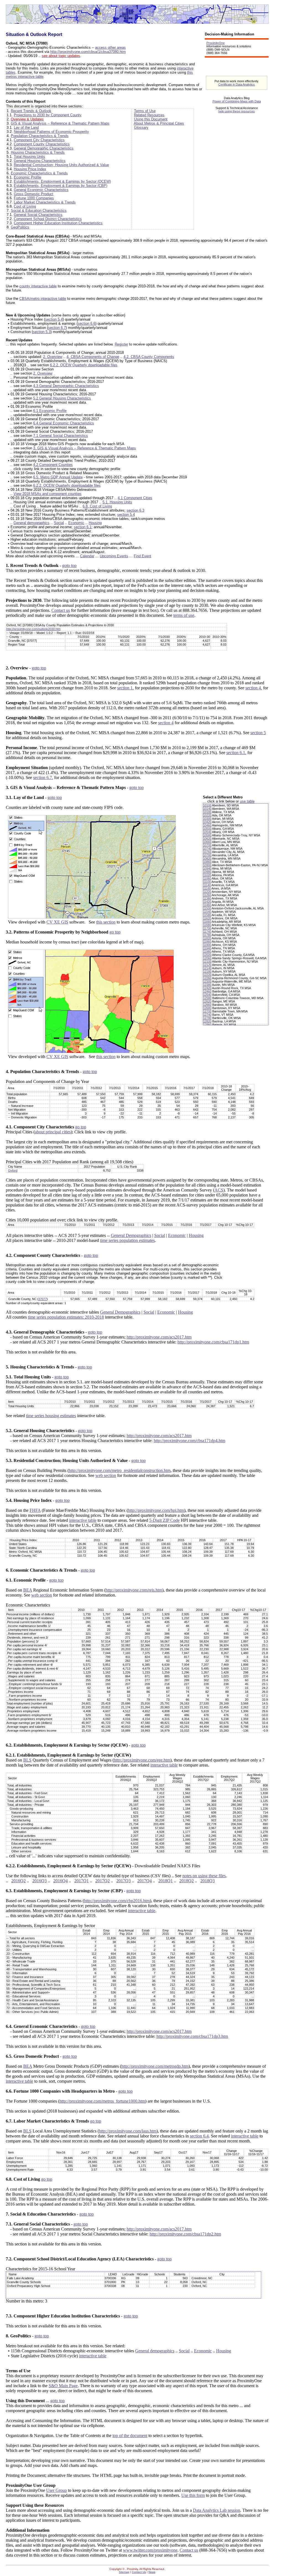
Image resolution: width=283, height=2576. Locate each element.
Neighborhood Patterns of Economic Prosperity (51, 132)
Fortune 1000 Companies (34, 198)
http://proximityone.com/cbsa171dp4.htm (189, 1441)
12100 (207, 961)
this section (106, 922)
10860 (207, 862)
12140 (207, 968)
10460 (207, 825)
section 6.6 (87, 323)
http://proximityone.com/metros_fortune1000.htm (102, 2101)
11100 (207, 882)
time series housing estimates (51, 1416)
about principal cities (53, 1132)
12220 (207, 975)
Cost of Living (25, 206)
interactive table (83, 1520)
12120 (207, 965)
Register (121, 344)
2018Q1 (166, 1881)
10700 (207, 845)
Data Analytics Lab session (217, 2510)
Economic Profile (27, 177)
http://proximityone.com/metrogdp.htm (155, 2066)
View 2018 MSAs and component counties (48, 494)
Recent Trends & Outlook (31, 111)
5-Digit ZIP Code (164, 1520)
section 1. (125, 688)
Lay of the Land (26, 127)
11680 (207, 925)
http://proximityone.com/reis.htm (134, 1590)
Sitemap (124, 2572)
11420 (207, 902)
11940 (207, 948)
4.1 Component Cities (135, 498)
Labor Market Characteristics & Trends (45, 202)
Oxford (13, 1170)
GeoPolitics (20, 227)
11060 (207, 878)
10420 (207, 822)
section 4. (254, 688)
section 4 (166, 723)
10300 (207, 819)
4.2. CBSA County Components (149, 357)
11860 (207, 942)
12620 (207, 1001)
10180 (207, 812)
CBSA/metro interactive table (43, 299)
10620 (207, 839)
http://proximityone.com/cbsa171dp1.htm (213, 1342)
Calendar (87, 556)
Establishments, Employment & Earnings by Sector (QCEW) (62, 181)
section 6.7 (57, 328)
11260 (207, 895)
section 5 (258, 733)
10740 (207, 849)
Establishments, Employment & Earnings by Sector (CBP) (61, 186)
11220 (207, 892)
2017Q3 (124, 1881)
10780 (207, 855)
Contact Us (139, 2572)
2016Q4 (61, 1881)
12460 (207, 991)
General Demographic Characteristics (44, 148)
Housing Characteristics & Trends (38, 152)
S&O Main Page (63, 2386)
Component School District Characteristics (48, 219)
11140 (207, 885)
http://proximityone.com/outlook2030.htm (33, 629)
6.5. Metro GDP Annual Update (58, 477)
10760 (207, 852)
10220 (207, 815)
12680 (207, 1008)
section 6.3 (135, 510)
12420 (207, 988)
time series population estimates (127, 1240)
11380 (207, 898)
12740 (207, 1015)
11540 (207, 912)
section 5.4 (54, 319)
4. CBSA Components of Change (93, 357)
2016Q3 (40, 1881)
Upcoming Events (114, 556)
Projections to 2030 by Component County (48, 115)
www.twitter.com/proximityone (150, 2550)
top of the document (130, 2436)
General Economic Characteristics (41, 190)
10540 (207, 832)
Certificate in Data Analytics (237, 84)
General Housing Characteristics (40, 161)
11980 (207, 952)
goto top (69, 565)
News (152, 2572)
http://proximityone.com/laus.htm (128, 2131)
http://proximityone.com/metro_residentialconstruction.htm (120, 1470)
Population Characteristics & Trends (40, 136)
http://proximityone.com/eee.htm (142, 1760)
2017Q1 (82, 1881)
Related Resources (149, 115)
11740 (207, 932)
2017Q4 (145, 1881)
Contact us (61, 610)
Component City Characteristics (39, 140)
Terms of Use (145, 111)
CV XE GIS (57, 922)
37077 (43, 1299)
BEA (28, 1590)
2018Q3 (208, 1881)
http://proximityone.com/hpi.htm (156, 1510)
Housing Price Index (30, 169)
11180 (207, 888)
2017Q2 (103, 1881)
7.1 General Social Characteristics (61, 436)
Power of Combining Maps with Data (237, 101)
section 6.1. (236, 753)
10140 (207, 809)
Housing (95, 523)
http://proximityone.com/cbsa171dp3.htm (192, 2036)
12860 (207, 1025)
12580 (207, 998)
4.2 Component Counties (53, 465)
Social (59, 523)
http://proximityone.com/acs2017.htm (159, 1337)
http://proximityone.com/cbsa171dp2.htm (185, 2234)
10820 (207, 858)
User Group (57, 2490)
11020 (207, 875)
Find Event (142, 556)
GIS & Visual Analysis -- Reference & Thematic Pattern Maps (60, 123)
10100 (207, 805)
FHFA (35, 1510)
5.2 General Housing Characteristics (62, 398)
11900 (207, 945)
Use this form (193, 2495)
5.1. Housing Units (117, 502)
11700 (207, 928)
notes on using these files (204, 1876)
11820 (207, 938)
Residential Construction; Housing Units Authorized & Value (61, 165)
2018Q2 (187, 1881)
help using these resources (237, 111)
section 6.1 (83, 527)
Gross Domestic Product (34, 194)
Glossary (141, 127)
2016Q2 (19, 1881)
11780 (207, 935)
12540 (207, 995)
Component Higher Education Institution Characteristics (58, 223)
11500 (207, 908)
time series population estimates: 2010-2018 (66, 1317)
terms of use (184, 615)
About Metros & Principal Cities (159, 123)
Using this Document (151, 119)
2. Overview (53, 357)
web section (106, 1475)
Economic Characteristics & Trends (39, 173)
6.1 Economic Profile (50, 411)
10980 (207, 872)
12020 (207, 955)
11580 (207, 915)
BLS (27, 1760)
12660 (207, 1005)
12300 (207, 981)
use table (247, 801)
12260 (207, 978)
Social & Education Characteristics (39, 211)
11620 (207, 918)
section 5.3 (42, 332)
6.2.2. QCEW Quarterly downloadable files (84, 365)
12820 (207, 1021)
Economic (76, 523)
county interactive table (38, 286)
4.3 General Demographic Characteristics (66, 386)
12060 (207, 958)
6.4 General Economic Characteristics (64, 423)
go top (115, 932)
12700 (207, 1011)
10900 (207, 865)
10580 (207, 835)
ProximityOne (216, 43)
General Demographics (131, 1235)
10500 (207, 829)
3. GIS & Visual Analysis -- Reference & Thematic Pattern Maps (85, 448)
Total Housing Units (29, 157)
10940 (207, 868)
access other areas (110, 47)
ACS (219, 1190)
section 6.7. (43, 778)
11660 (207, 922)
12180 (207, 971)
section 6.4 (199, 2136)
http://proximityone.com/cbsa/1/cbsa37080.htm (88, 52)
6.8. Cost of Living (97, 506)
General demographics (32, 523)
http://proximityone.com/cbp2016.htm (117, 1901)
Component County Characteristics (42, 144)
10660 (207, 842)
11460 (207, 905)
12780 (207, 1018)
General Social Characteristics (38, 215)
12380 (207, 985)
